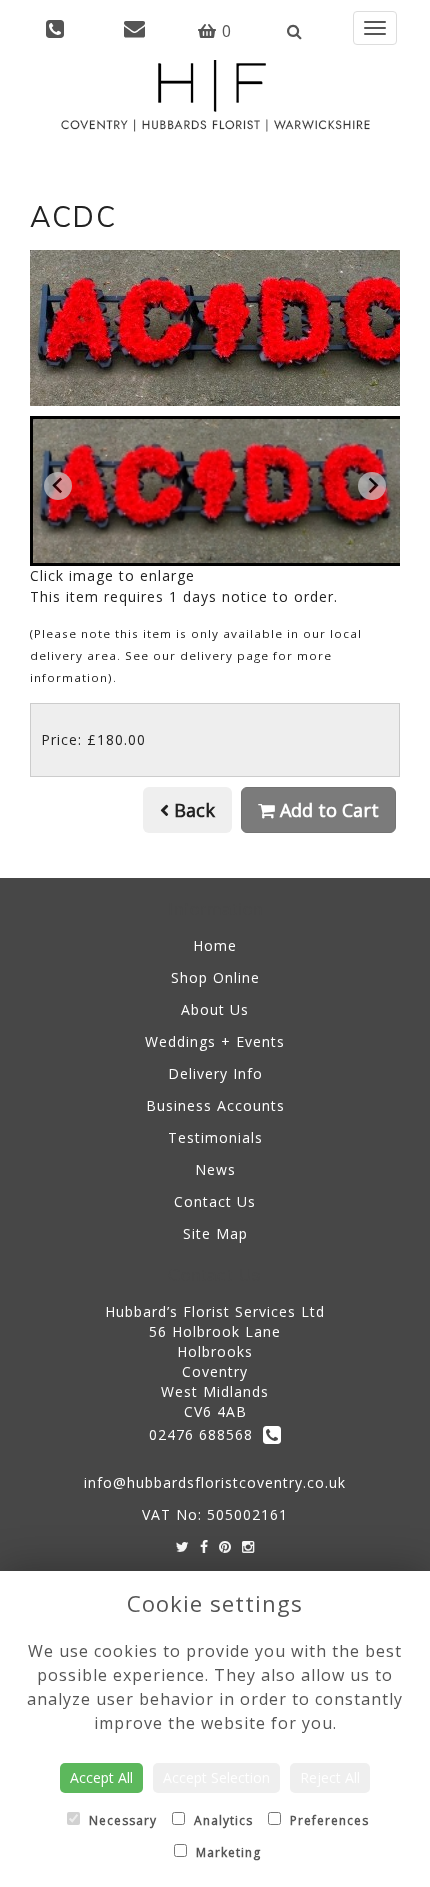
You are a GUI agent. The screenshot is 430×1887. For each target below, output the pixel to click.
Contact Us (215, 1201)
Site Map (215, 1233)
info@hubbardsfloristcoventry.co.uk (215, 1482)
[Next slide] (372, 486)
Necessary (121, 1820)
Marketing (226, 1852)
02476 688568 (206, 1434)
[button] (216, 491)
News (215, 1169)
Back (192, 810)
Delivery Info (215, 1073)
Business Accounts (215, 1105)
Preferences (327, 1820)
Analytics (221, 1820)
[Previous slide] (58, 486)
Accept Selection (216, 1777)
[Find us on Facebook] (204, 1546)
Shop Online (215, 977)
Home (215, 945)
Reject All (330, 1777)
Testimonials (215, 1137)
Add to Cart (327, 810)
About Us (215, 1009)
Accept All (101, 1777)
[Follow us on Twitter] (183, 1546)
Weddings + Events (215, 1041)
